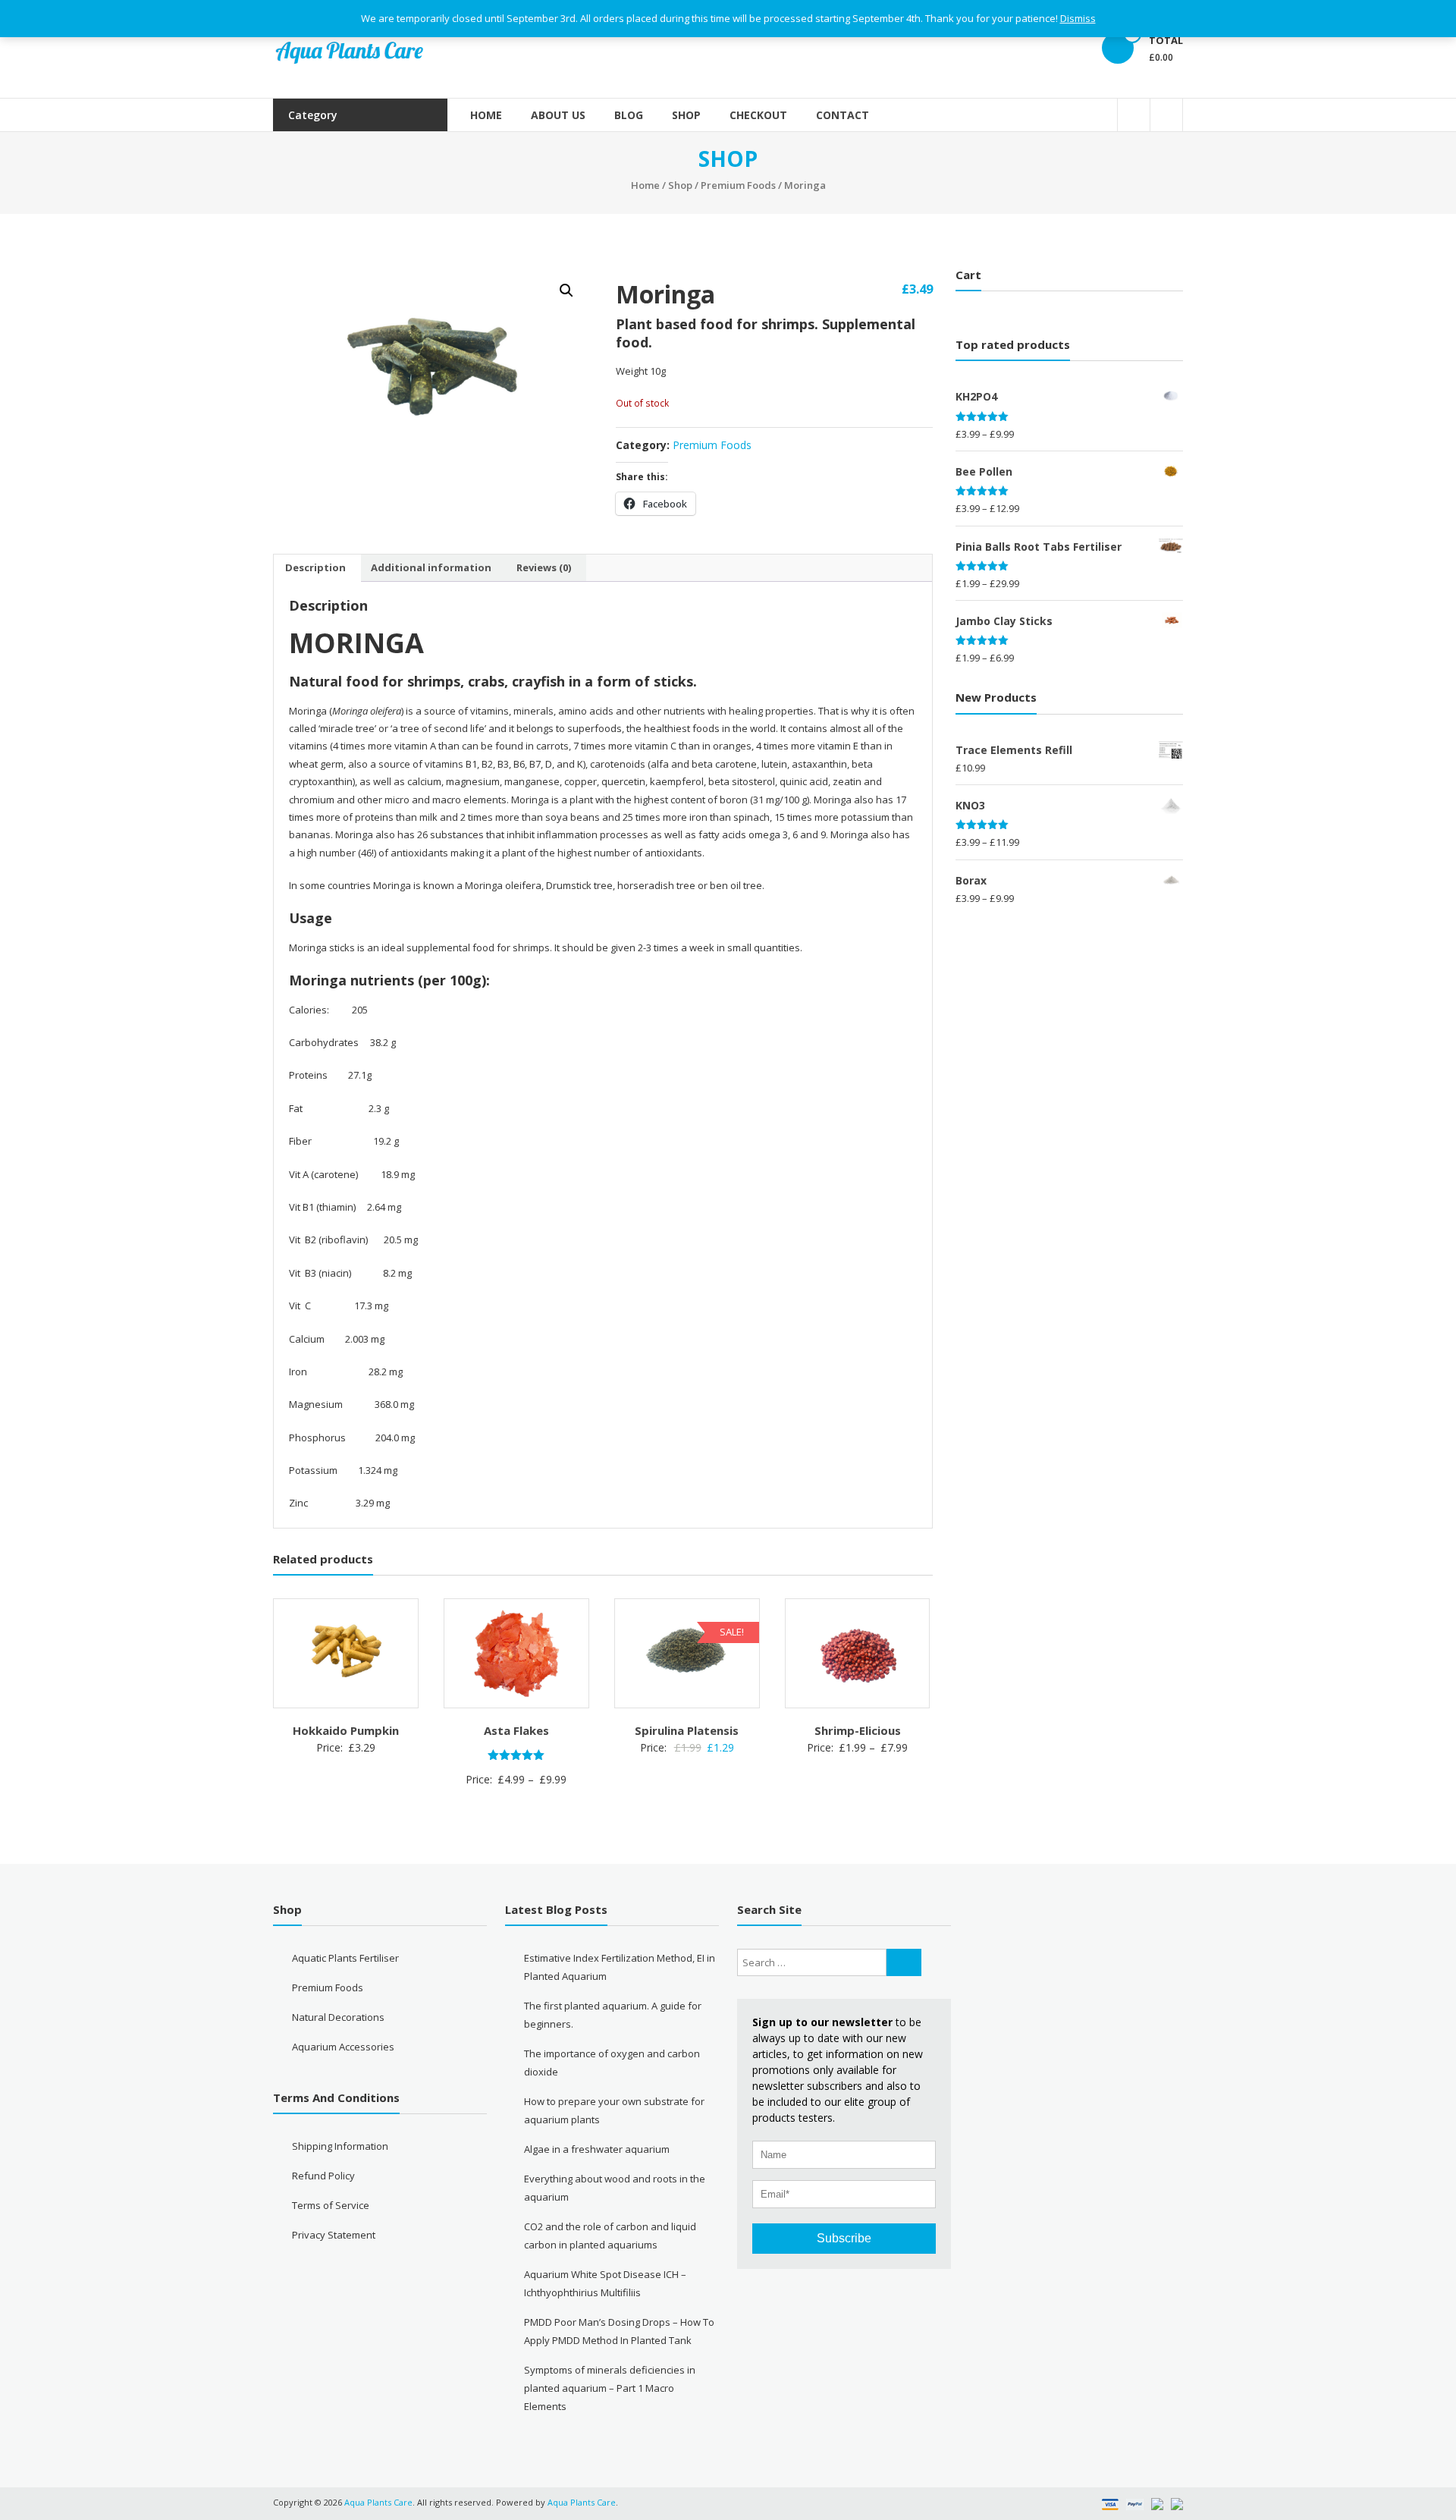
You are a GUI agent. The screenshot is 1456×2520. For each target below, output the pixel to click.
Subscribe (844, 2238)
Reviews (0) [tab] (544, 567)
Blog (629, 115)
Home (486, 115)
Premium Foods (738, 185)
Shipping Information (340, 2146)
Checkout (758, 115)
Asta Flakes (516, 1730)
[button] (566, 291)
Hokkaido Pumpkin (346, 1730)
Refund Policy (323, 2176)
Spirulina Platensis (687, 1730)
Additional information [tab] (431, 567)
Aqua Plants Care (582, 2502)
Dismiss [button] (1078, 18)
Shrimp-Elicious (858, 1730)
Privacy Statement (334, 2235)
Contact (843, 115)
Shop (686, 115)
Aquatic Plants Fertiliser (345, 1958)
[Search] (904, 1962)
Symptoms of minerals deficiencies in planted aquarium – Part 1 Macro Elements (610, 2388)
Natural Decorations (338, 2017)
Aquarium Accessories (343, 2047)
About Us (558, 115)
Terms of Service (331, 2205)
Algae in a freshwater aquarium (597, 2149)
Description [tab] (315, 567)
